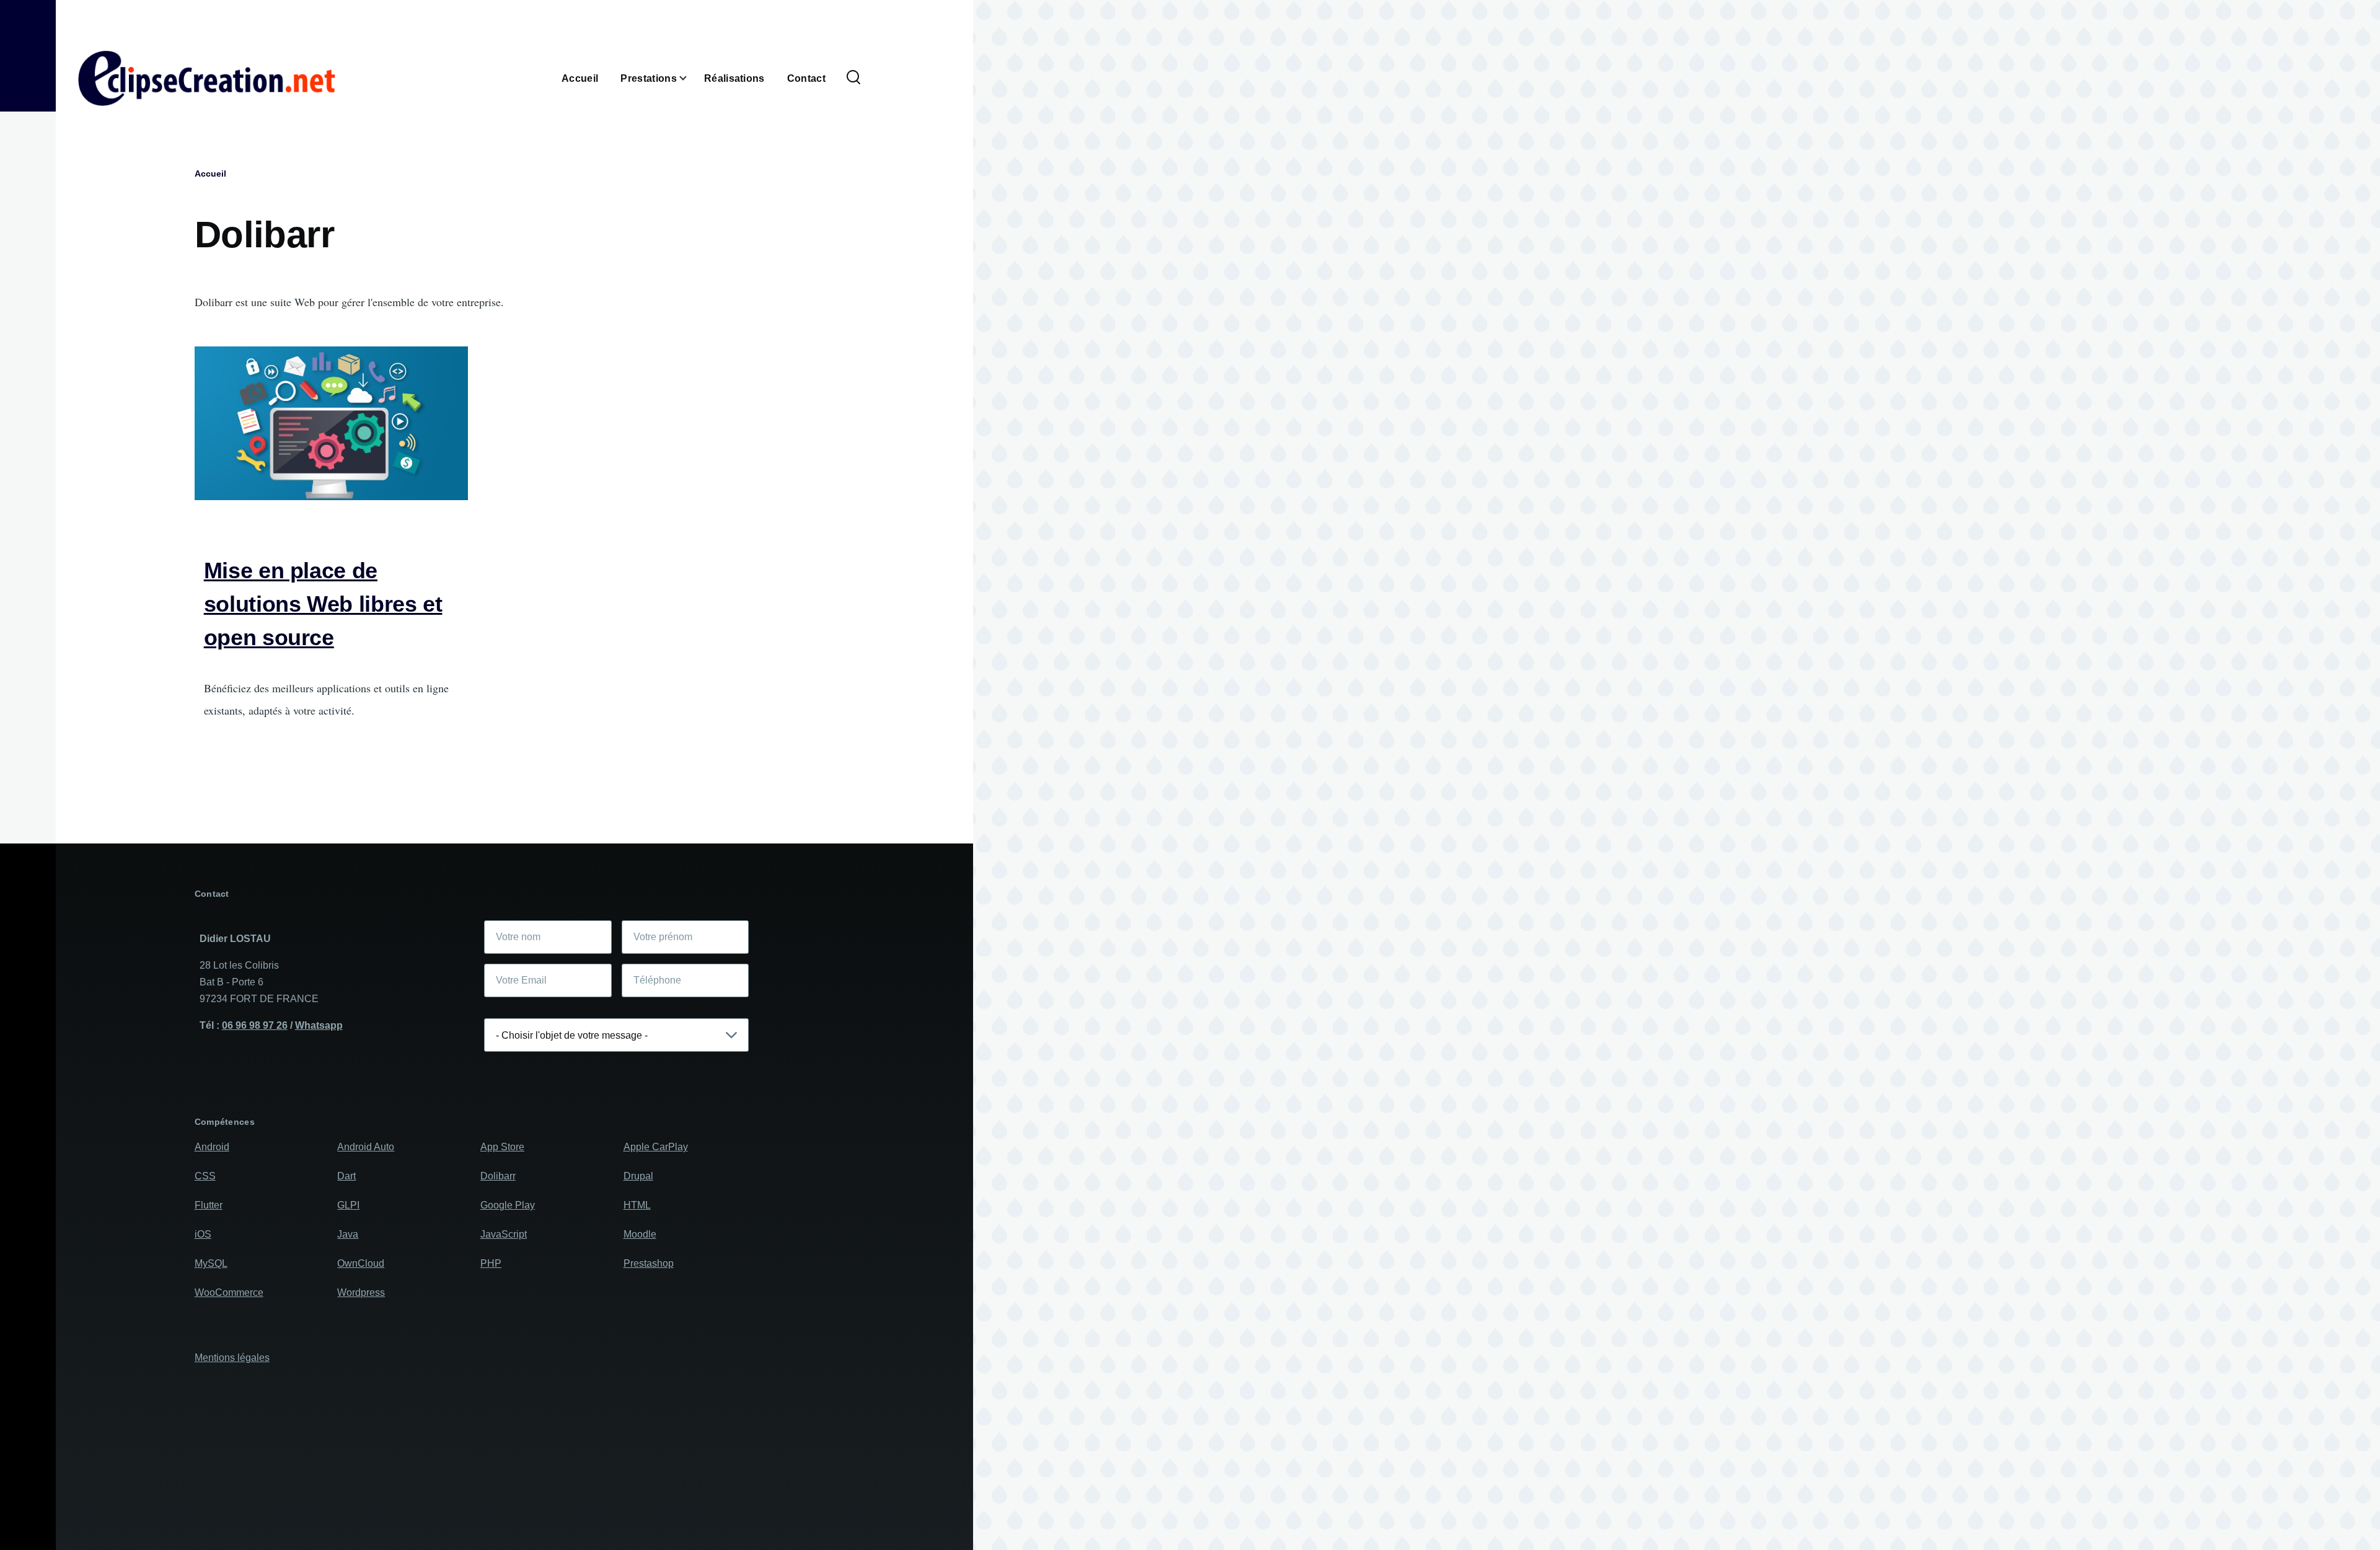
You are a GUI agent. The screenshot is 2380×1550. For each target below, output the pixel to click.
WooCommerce (229, 1292)
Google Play (508, 1205)
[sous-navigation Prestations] (690, 78)
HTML (637, 1205)
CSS (205, 1176)
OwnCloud (361, 1263)
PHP (491, 1263)
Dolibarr (498, 1176)
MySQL (211, 1263)
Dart (346, 1176)
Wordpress (361, 1292)
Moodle (640, 1234)
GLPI (348, 1205)
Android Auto (366, 1147)
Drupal (638, 1176)
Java (348, 1234)
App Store (502, 1147)
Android (212, 1147)
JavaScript (504, 1234)
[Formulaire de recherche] (853, 78)
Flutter (209, 1205)
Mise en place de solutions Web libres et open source (323, 604)
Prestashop (649, 1263)
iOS (203, 1234)
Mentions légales (232, 1358)
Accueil (210, 174)
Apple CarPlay (656, 1147)
